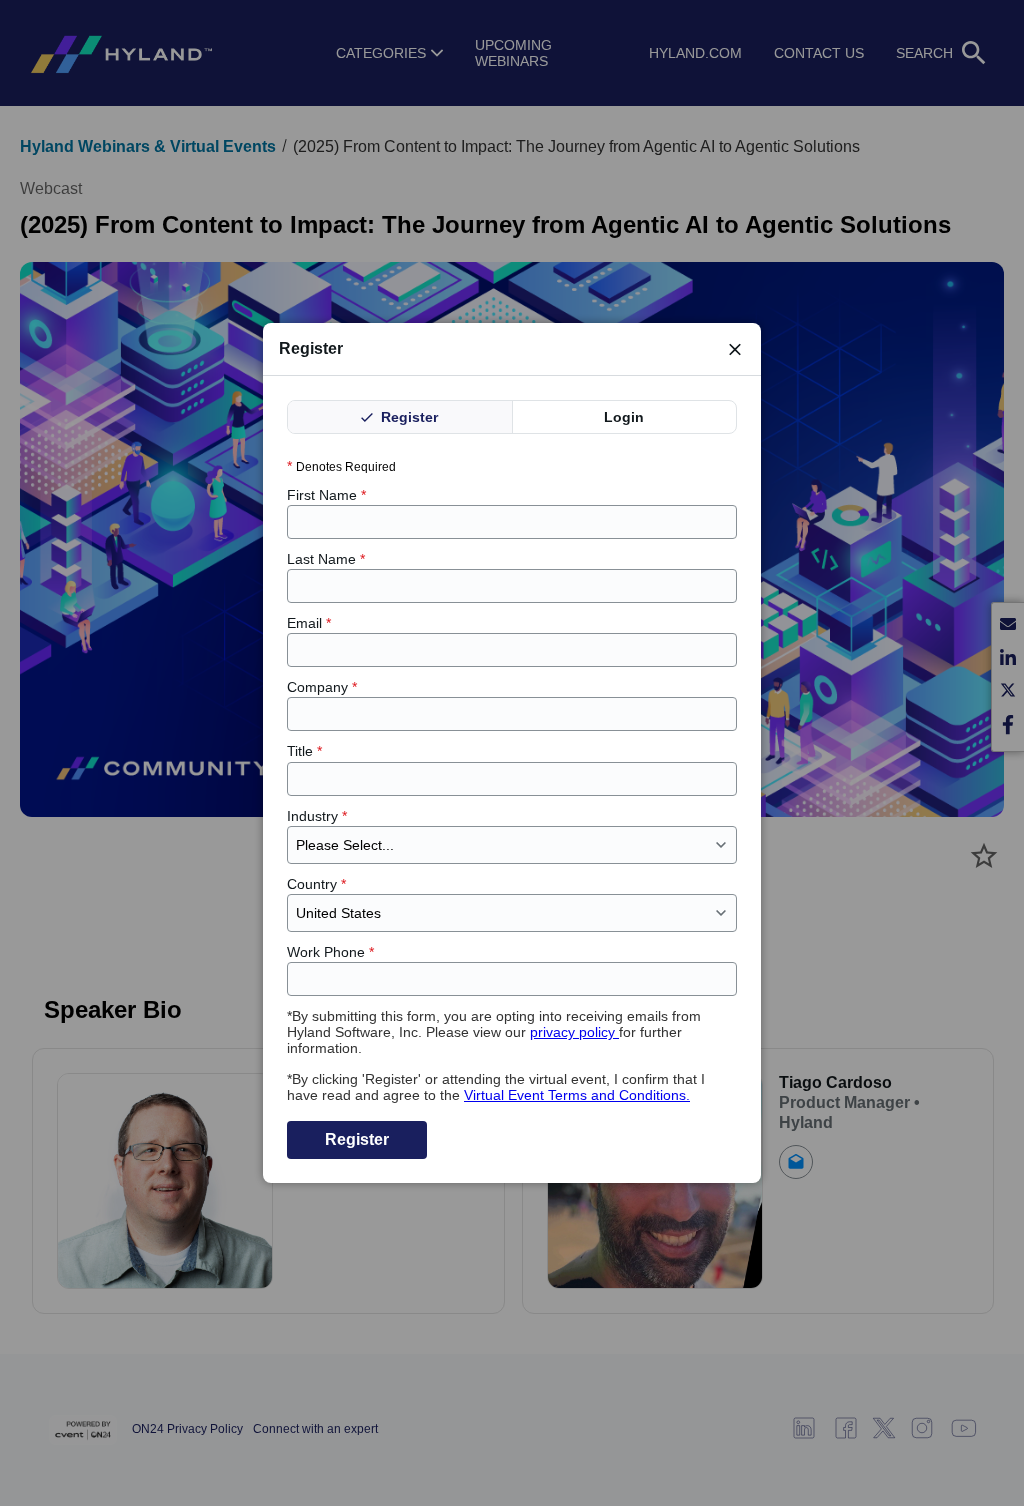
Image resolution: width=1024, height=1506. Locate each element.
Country (316, 884)
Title (304, 751)
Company (322, 687)
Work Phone (330, 952)
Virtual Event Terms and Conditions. (577, 1095)
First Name (326, 495)
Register (407, 417)
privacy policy (574, 1032)
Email (309, 623)
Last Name (326, 559)
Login (624, 417)
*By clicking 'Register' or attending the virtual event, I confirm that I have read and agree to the (496, 1087)
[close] (735, 349)
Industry (317, 816)
